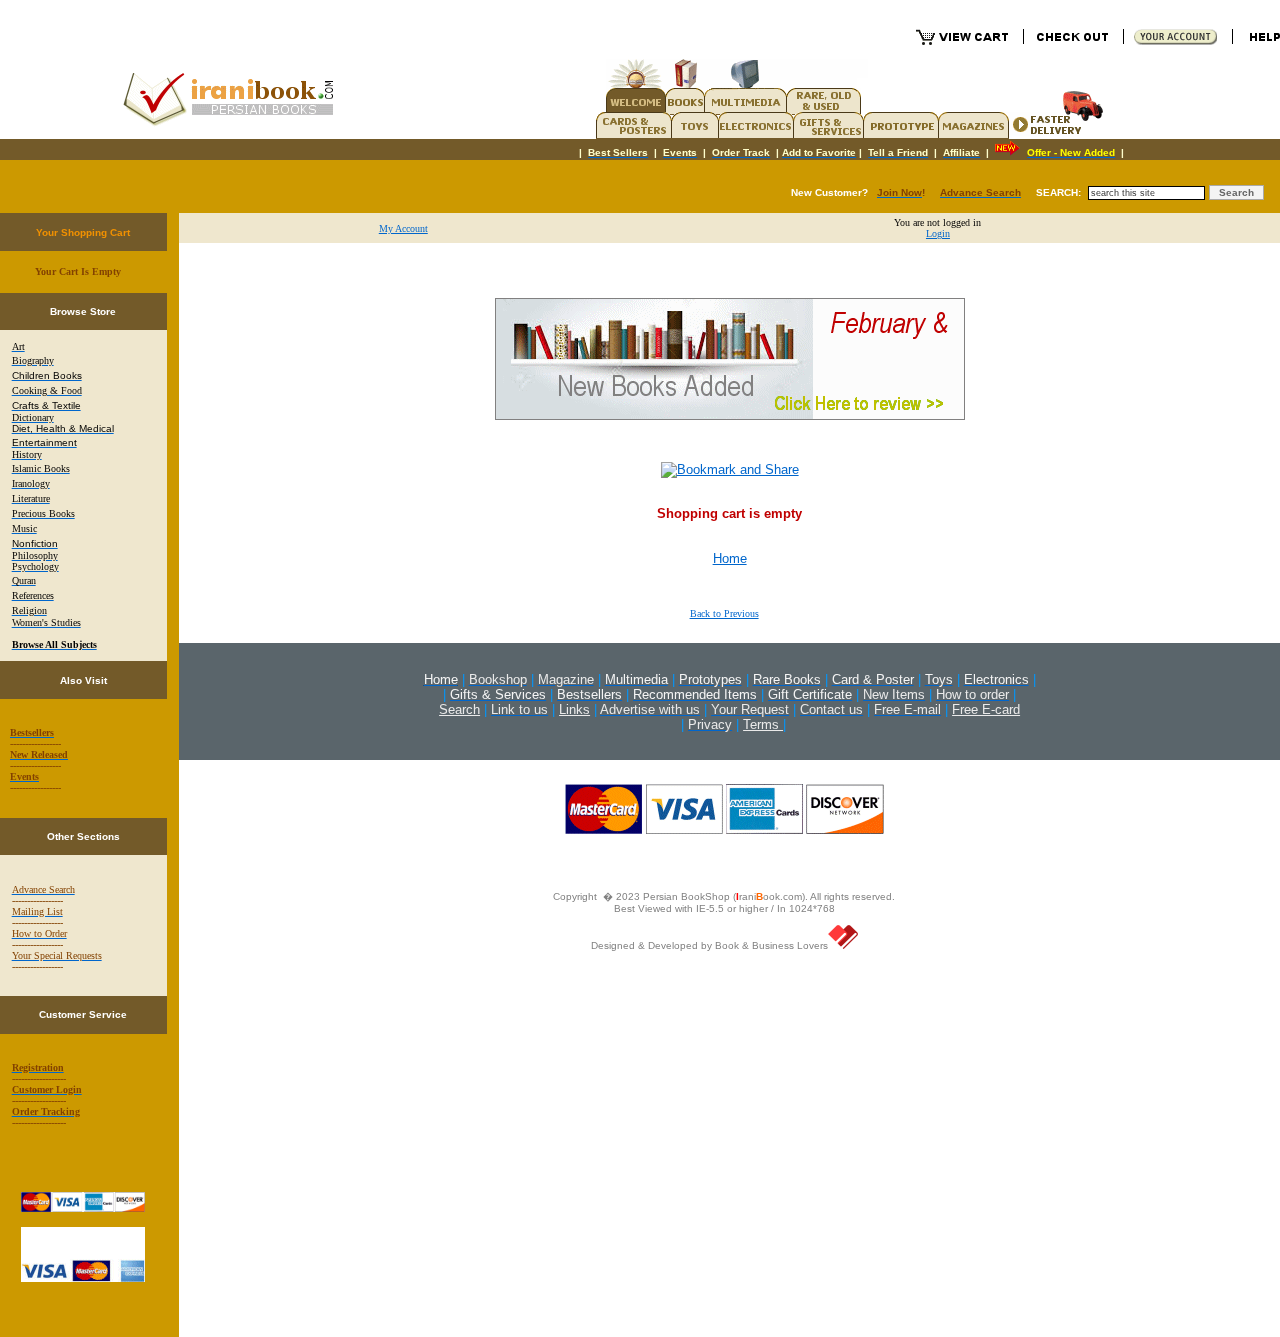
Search (459, 709)
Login (938, 233)
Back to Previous (724, 613)
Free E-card (986, 709)
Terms (763, 724)
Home (730, 558)
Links (574, 709)
